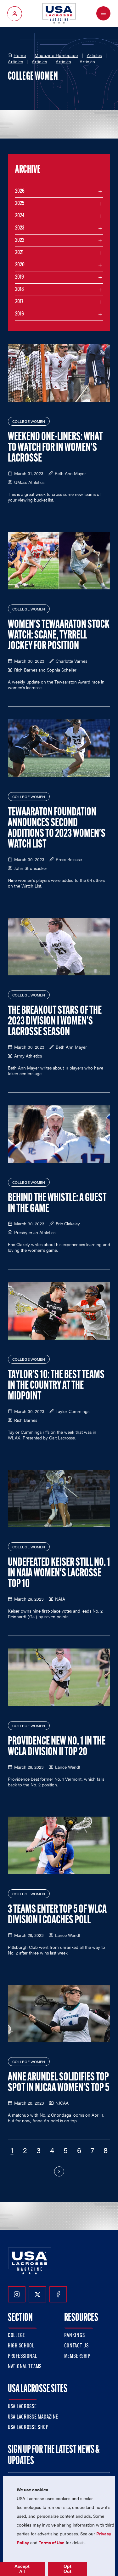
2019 (20, 277)
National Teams (25, 2367)
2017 (19, 302)
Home (20, 55)
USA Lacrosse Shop (28, 2428)
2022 (20, 241)
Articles (94, 55)
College (17, 2336)
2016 (20, 314)
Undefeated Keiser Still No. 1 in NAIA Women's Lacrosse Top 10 (59, 1574)
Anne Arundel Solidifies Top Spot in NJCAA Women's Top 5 (59, 2083)
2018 (20, 290)
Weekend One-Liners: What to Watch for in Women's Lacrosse (55, 448)
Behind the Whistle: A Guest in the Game (57, 1204)
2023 (20, 228)
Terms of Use (52, 2542)
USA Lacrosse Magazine (33, 2417)
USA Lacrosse (22, 2407)
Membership (77, 2357)
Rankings (75, 2336)
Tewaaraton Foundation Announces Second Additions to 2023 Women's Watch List (57, 829)
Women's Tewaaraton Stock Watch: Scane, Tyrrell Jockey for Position (59, 636)
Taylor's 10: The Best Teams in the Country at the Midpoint (56, 1386)
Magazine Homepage (56, 55)
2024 (20, 216)
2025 (20, 204)
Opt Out (67, 2569)
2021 (19, 253)
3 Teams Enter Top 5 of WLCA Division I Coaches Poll (57, 1915)
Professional (22, 2357)
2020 (20, 265)
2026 (20, 191)
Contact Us (76, 2346)
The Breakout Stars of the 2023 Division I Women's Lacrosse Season (55, 1022)
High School (21, 2346)
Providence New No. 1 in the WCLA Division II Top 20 (57, 1747)
